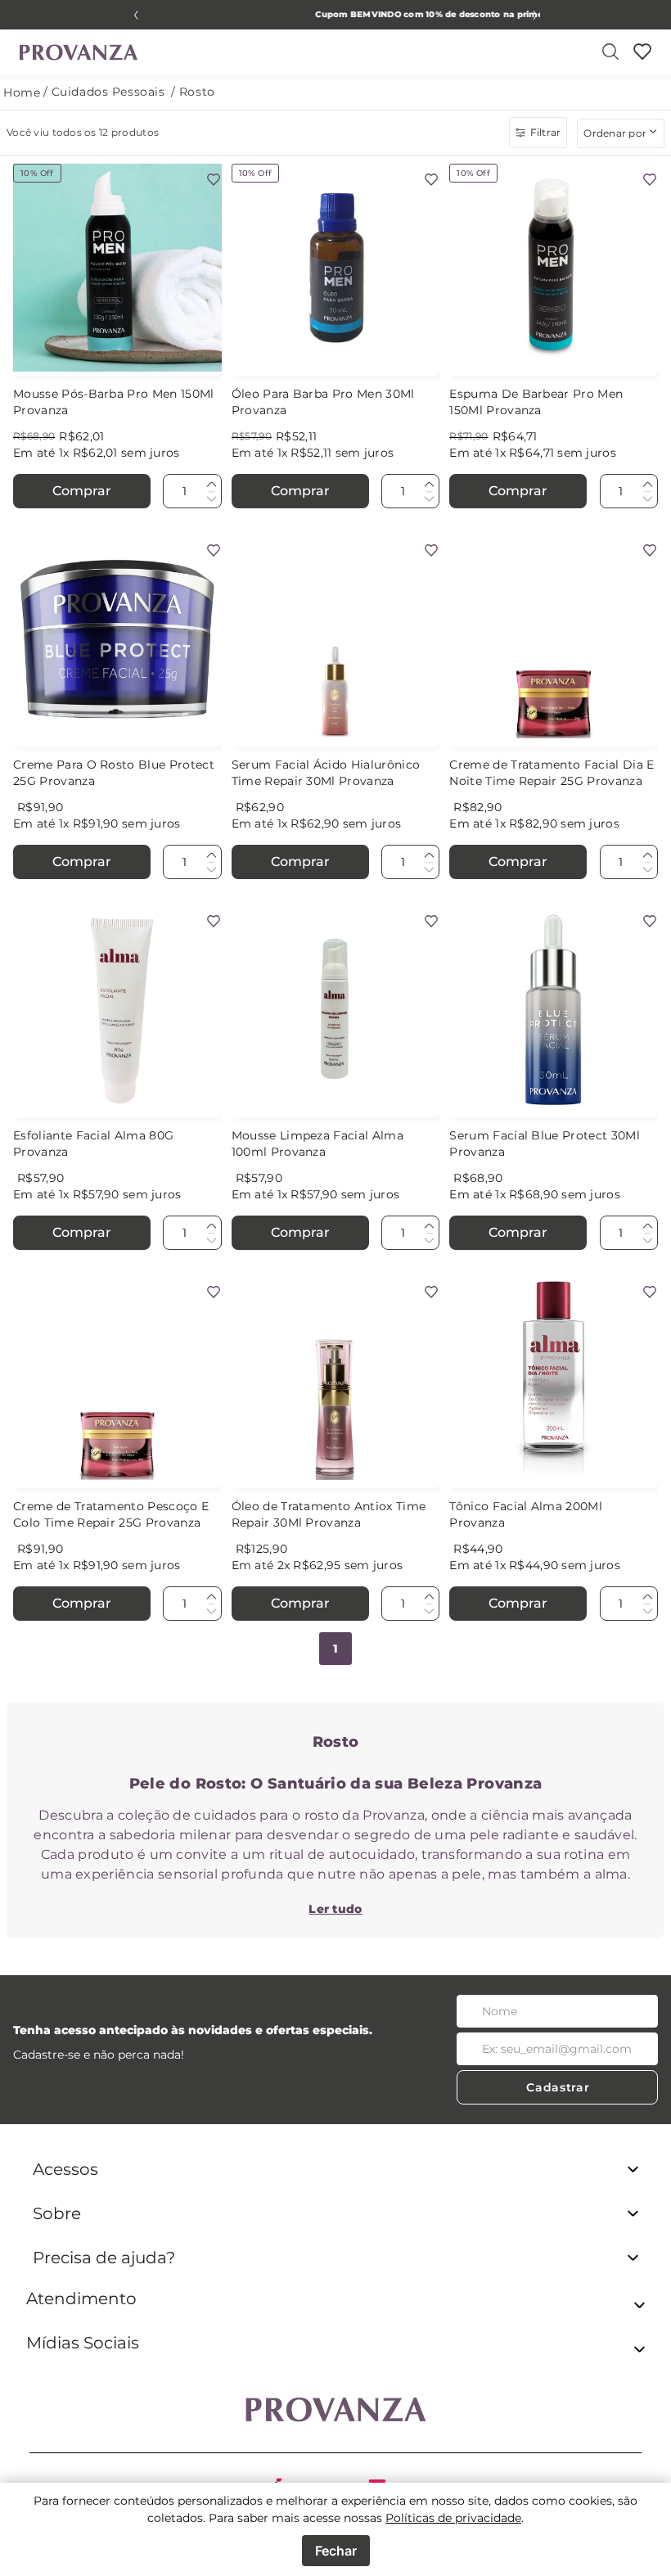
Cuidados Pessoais (108, 92)
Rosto (197, 92)
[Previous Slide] (136, 15)
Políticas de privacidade (453, 2518)
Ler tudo (335, 1909)
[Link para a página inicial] (22, 93)
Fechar (336, 2551)
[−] (211, 498)
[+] (211, 485)
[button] (335, 2308)
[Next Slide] (535, 15)
